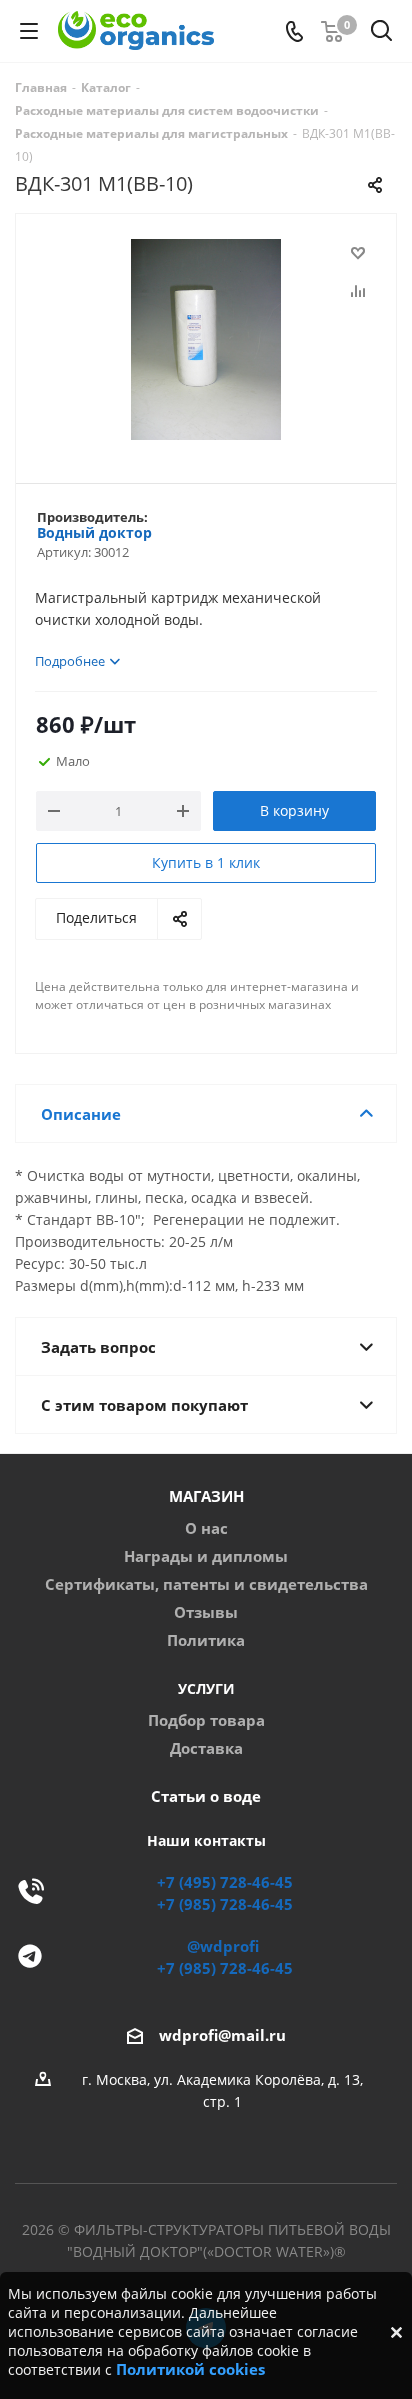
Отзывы (206, 1612)
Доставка (206, 1748)
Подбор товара (206, 1720)
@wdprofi (223, 1946)
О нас (206, 1528)
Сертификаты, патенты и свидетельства (206, 1584)
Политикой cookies (190, 2369)
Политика (206, 1640)
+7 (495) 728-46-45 (225, 1882)
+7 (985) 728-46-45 (225, 1904)
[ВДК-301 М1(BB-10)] (206, 339)
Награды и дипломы (206, 1556)
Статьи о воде (206, 1796)
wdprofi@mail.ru (222, 2035)
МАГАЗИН (206, 1496)
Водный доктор (94, 532)
